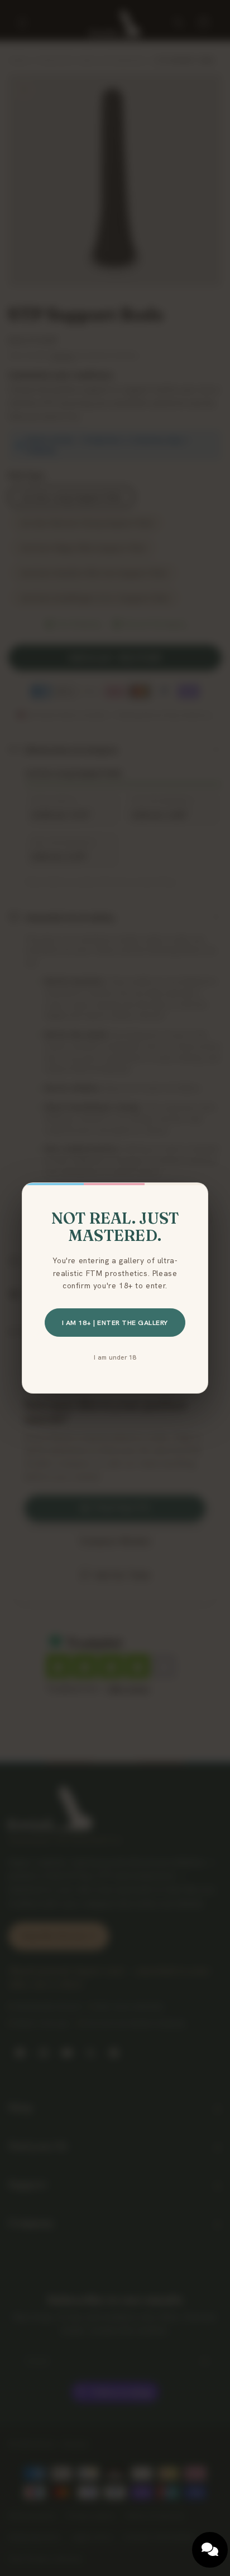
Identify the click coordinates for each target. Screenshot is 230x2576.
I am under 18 (115, 1357)
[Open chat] (210, 2550)
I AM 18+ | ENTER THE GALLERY (115, 1323)
